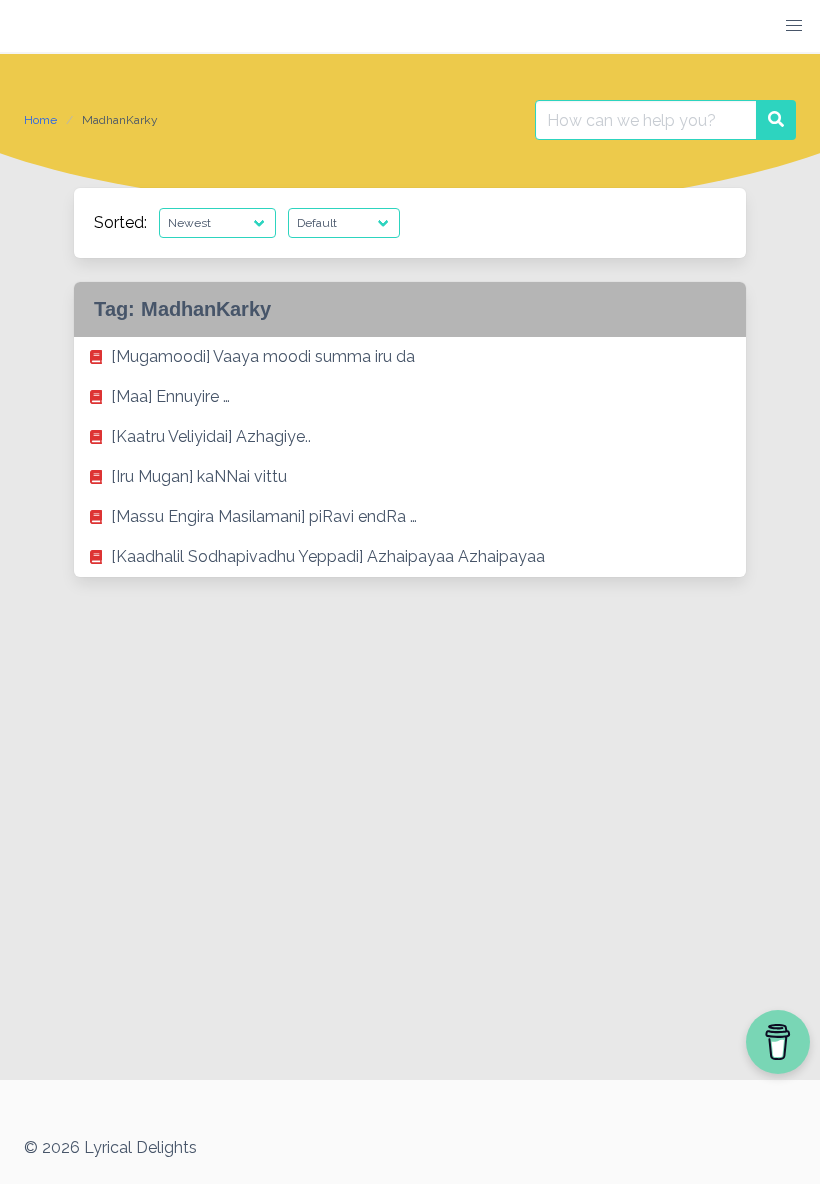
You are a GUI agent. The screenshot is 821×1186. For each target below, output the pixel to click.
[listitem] (410, 357)
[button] (794, 26)
